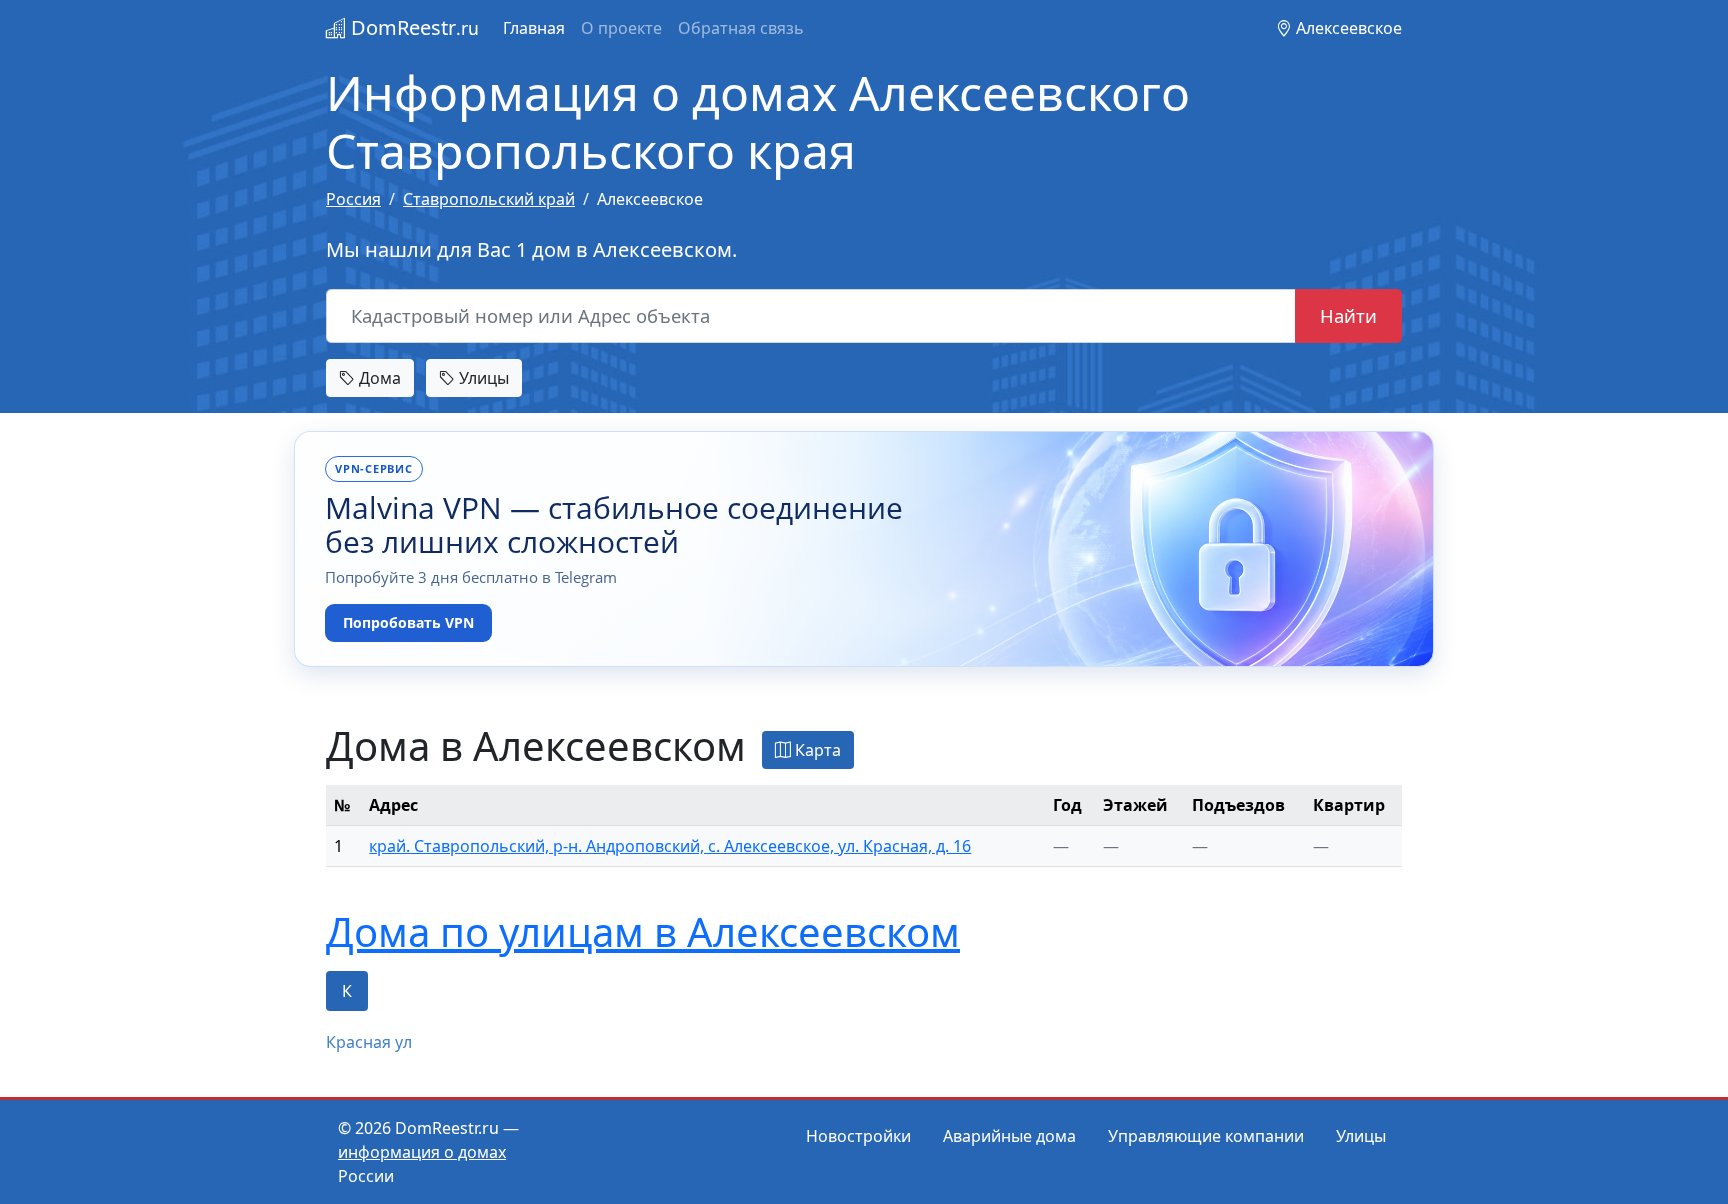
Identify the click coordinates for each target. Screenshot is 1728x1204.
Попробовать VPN (408, 622)
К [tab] (347, 991)
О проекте (621, 28)
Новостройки (858, 1136)
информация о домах (422, 1152)
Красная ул (369, 1042)
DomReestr (412, 27)
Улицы (482, 378)
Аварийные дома (1009, 1136)
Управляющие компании (1206, 1136)
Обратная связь (741, 28)
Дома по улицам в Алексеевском (643, 931)
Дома (378, 378)
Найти (1348, 315)
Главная (534, 28)
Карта (816, 750)
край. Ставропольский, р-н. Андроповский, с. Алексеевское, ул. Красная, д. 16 (670, 846)
